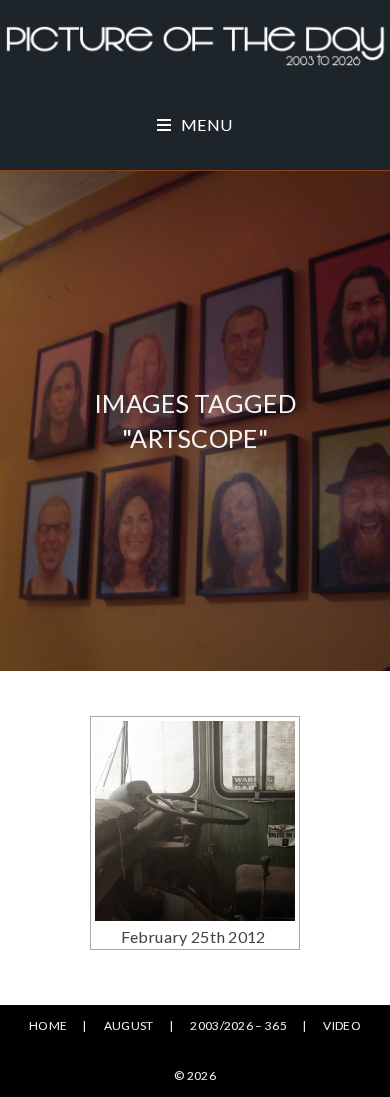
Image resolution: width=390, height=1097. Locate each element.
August (129, 1025)
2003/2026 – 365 (238, 1025)
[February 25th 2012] (195, 821)
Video (342, 1025)
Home (48, 1025)
